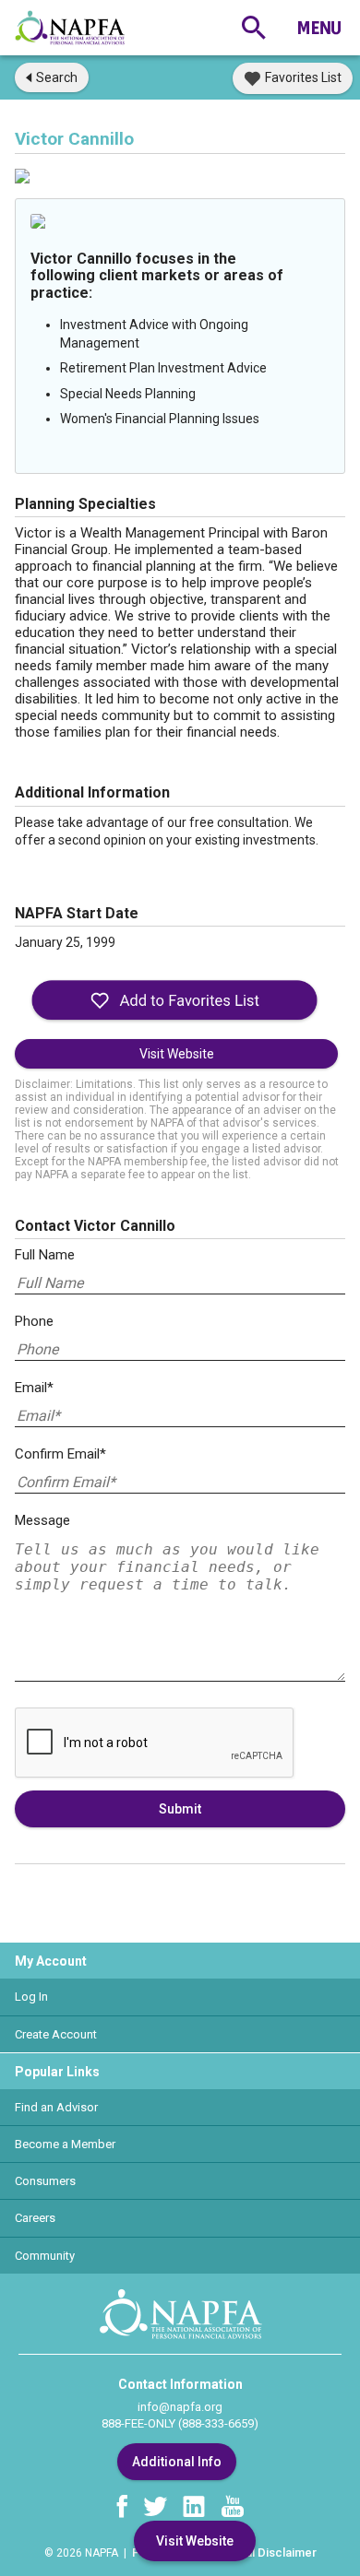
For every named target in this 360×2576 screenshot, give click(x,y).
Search (57, 77)
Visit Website (177, 1054)
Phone (34, 1321)
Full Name (45, 1255)
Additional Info (177, 2462)
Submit (180, 1809)
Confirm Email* (60, 1454)
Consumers (45, 2181)
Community (45, 2256)
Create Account (56, 2034)
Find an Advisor (56, 2107)
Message (42, 1520)
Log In (31, 1997)
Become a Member (65, 2144)
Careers (35, 2218)
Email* (34, 1388)
